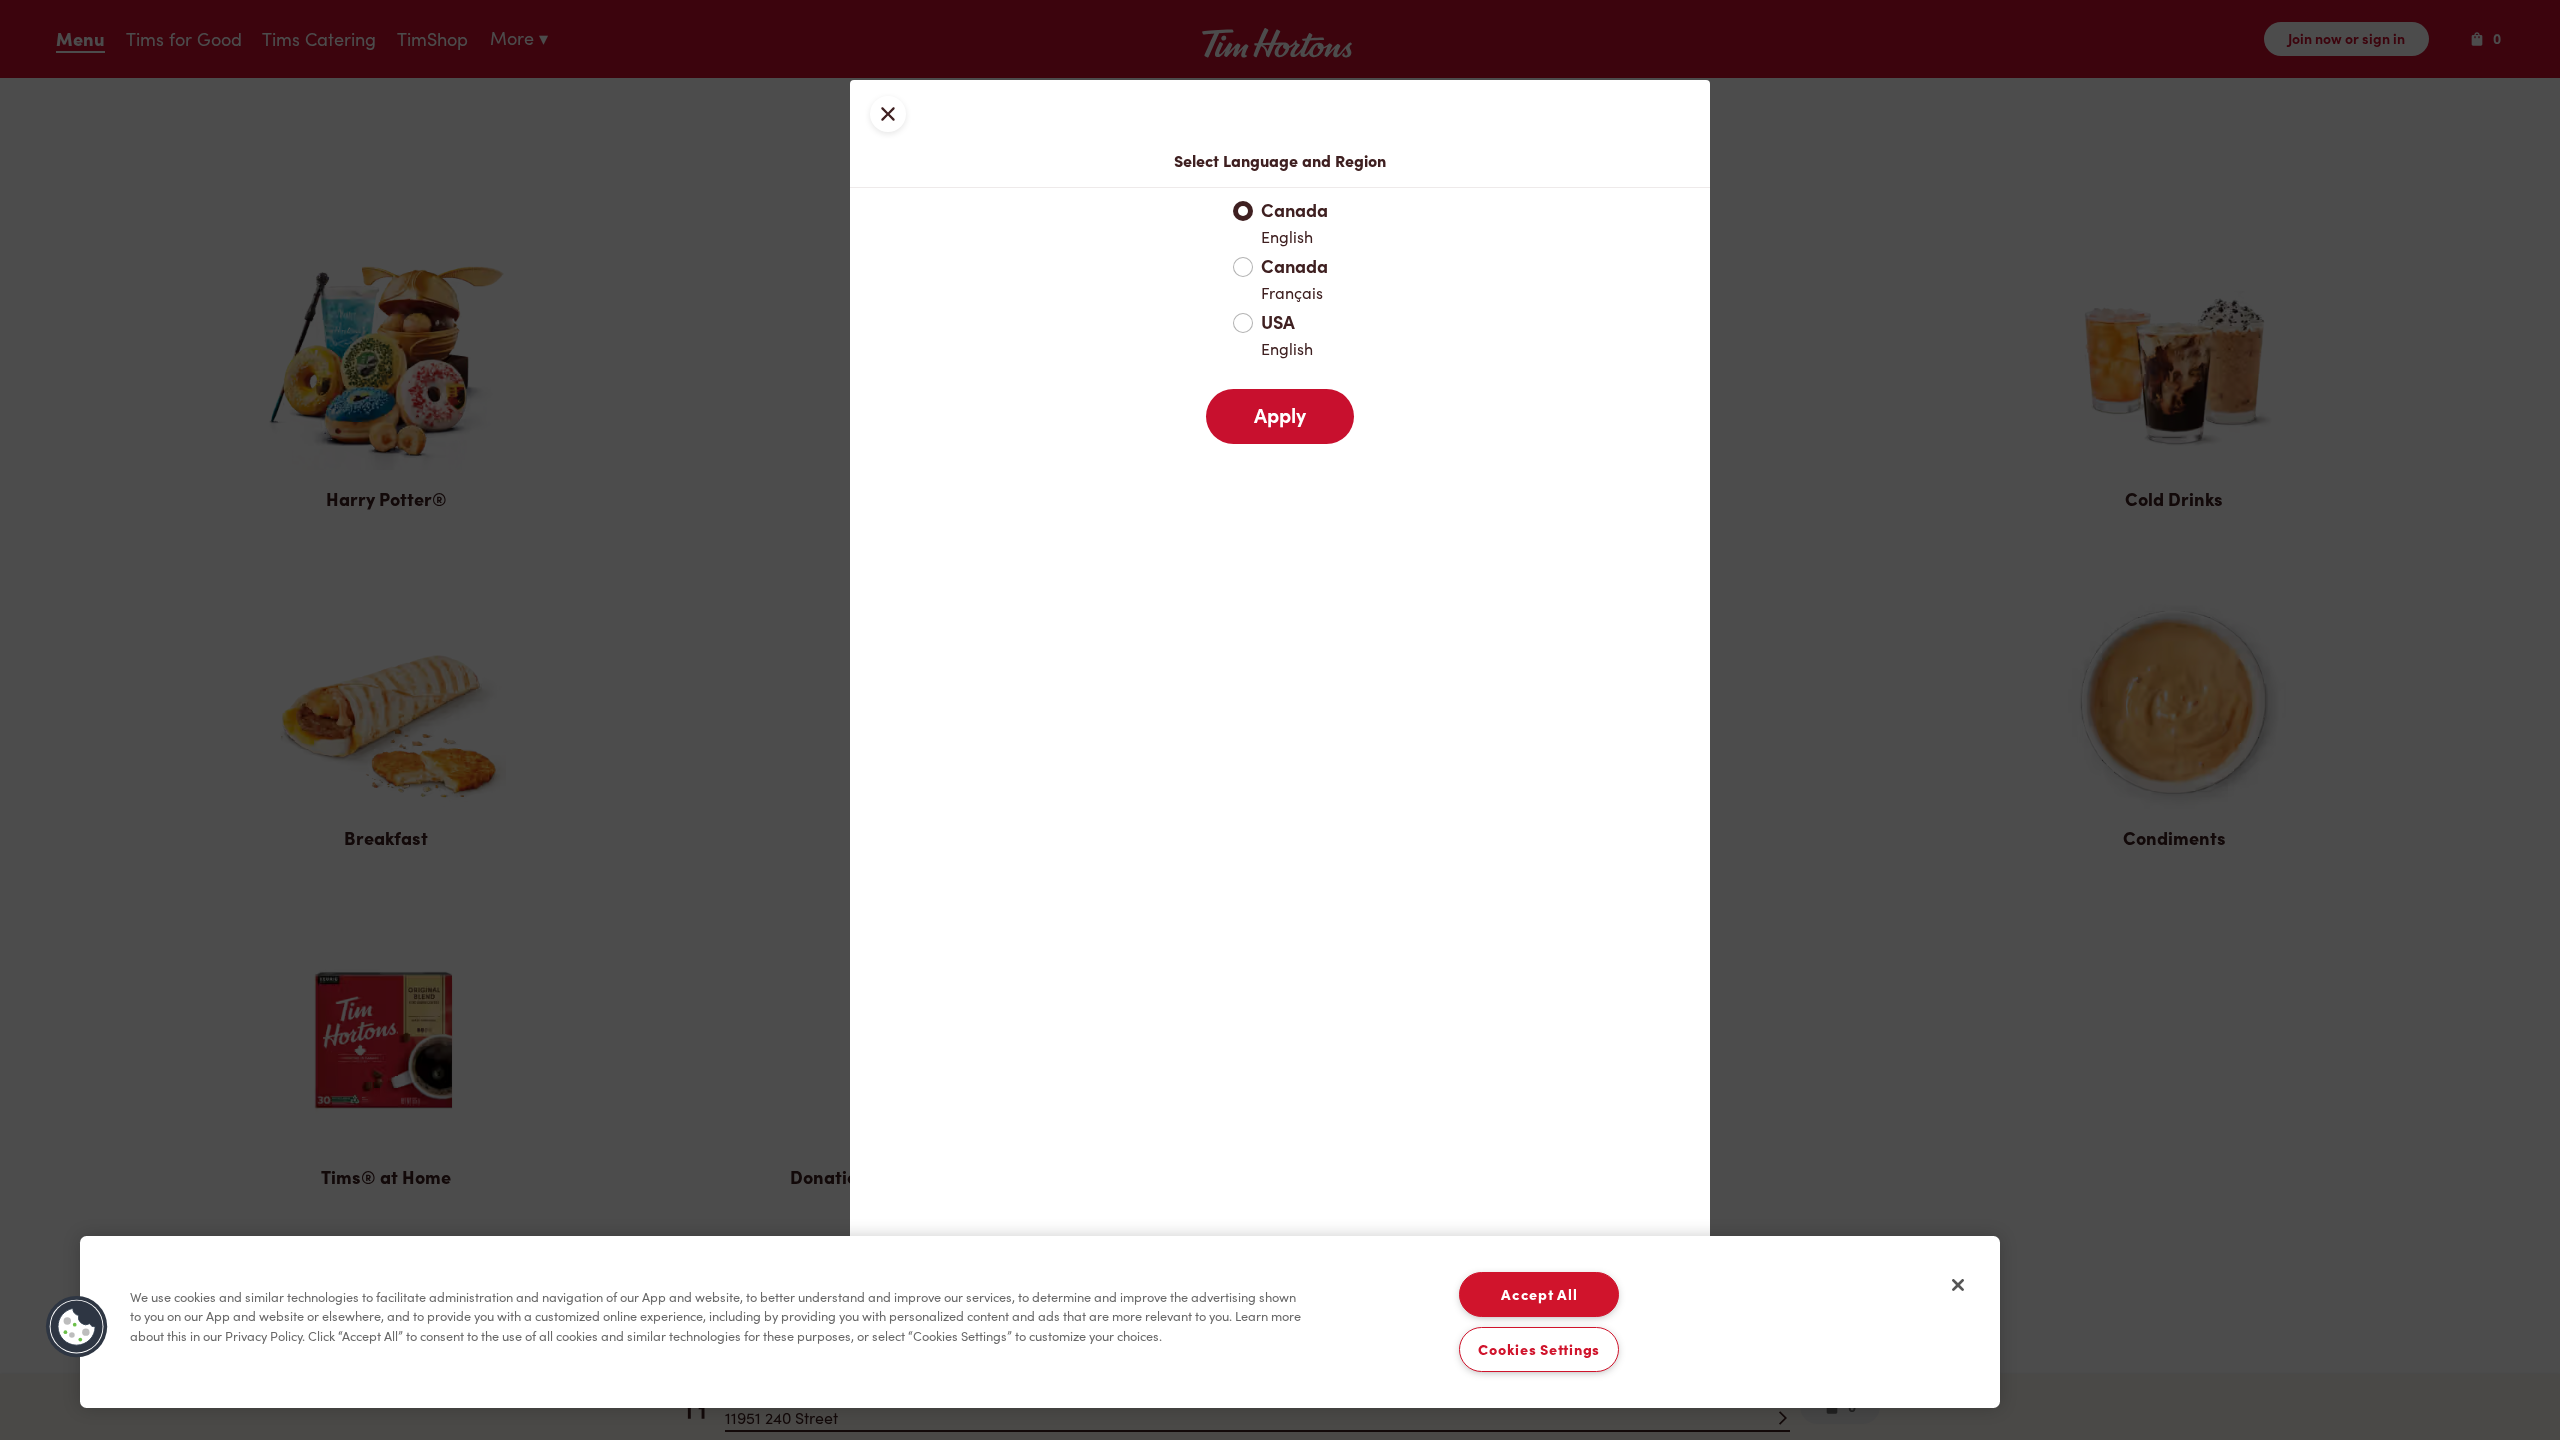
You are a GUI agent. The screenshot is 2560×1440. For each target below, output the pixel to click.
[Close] (1958, 1285)
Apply (1280, 416)
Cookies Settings (1539, 1349)
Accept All (1539, 1294)
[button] (77, 1327)
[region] (1040, 1322)
